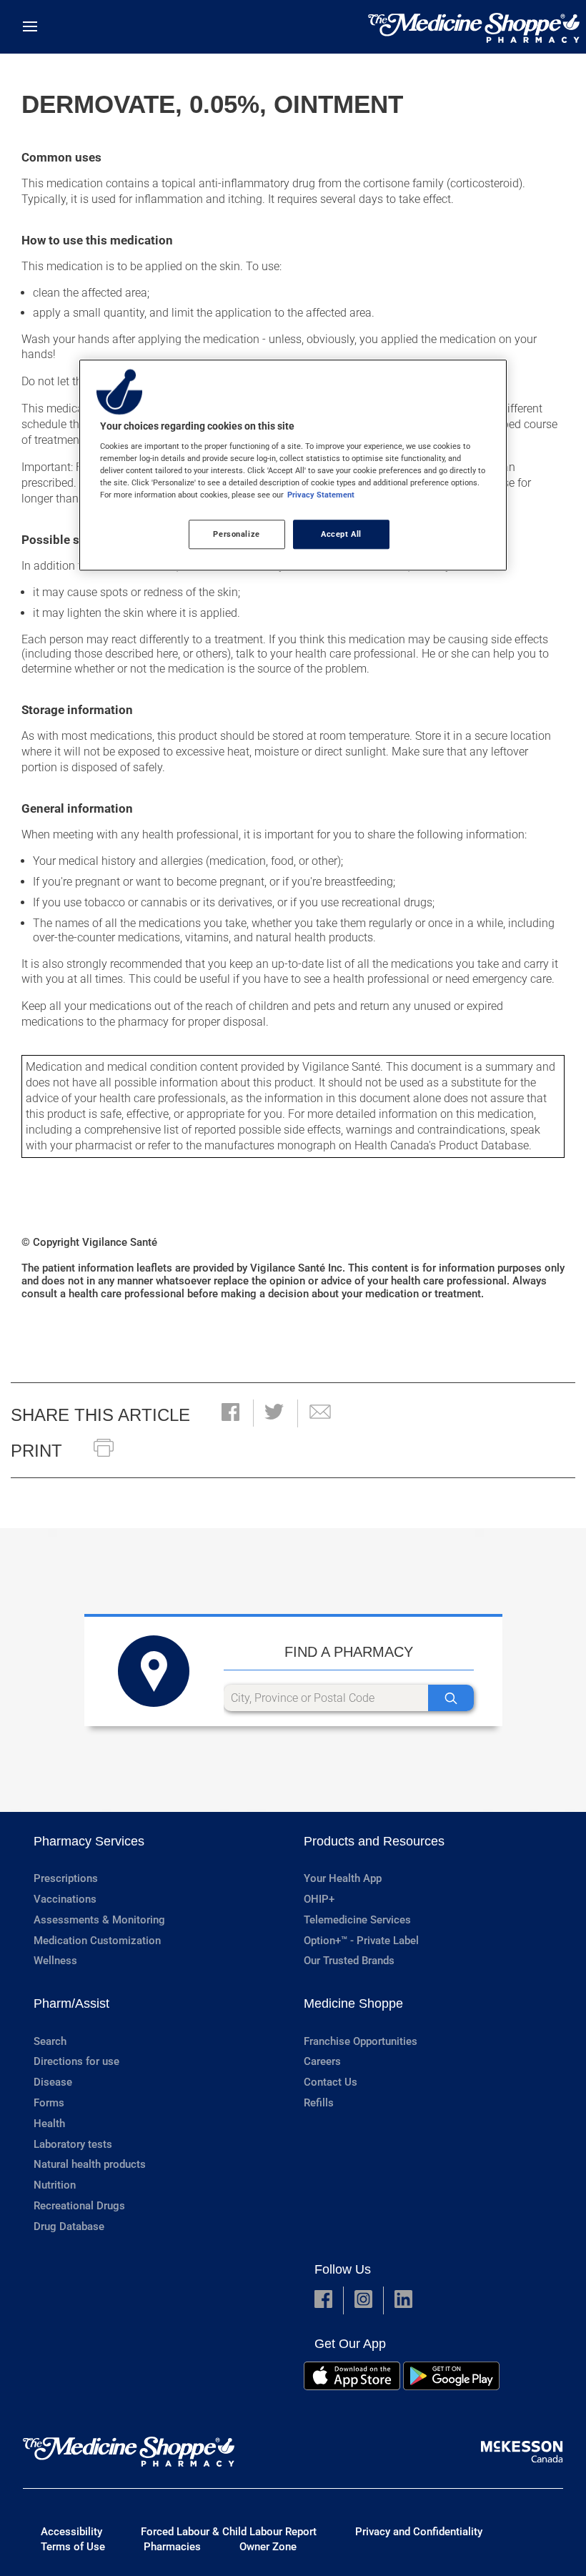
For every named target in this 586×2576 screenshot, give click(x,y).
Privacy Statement (321, 495)
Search (50, 2041)
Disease (53, 2082)
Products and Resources (374, 1841)
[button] (230, 1413)
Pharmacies (172, 2547)
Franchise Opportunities (361, 2041)
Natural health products (90, 2164)
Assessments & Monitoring (99, 1920)
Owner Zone (268, 2547)
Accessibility (71, 2532)
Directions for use (76, 2061)
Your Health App (343, 1878)
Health (49, 2124)
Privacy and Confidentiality (419, 2532)
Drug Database (69, 2226)
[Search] (451, 1698)
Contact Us (331, 2082)
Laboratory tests (73, 2144)
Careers (322, 2061)
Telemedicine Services (357, 1920)
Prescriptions (66, 1878)
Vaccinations (65, 1899)
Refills (319, 2103)
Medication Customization (97, 1941)
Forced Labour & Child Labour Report (229, 2532)
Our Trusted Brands (349, 1961)
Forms (49, 2103)
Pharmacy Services (89, 1841)
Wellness (55, 1961)
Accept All (341, 534)
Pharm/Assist (71, 2003)
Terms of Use (73, 2547)
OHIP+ (319, 1899)
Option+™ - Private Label (361, 1941)
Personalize (236, 534)
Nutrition (55, 2185)
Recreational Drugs (79, 2206)
